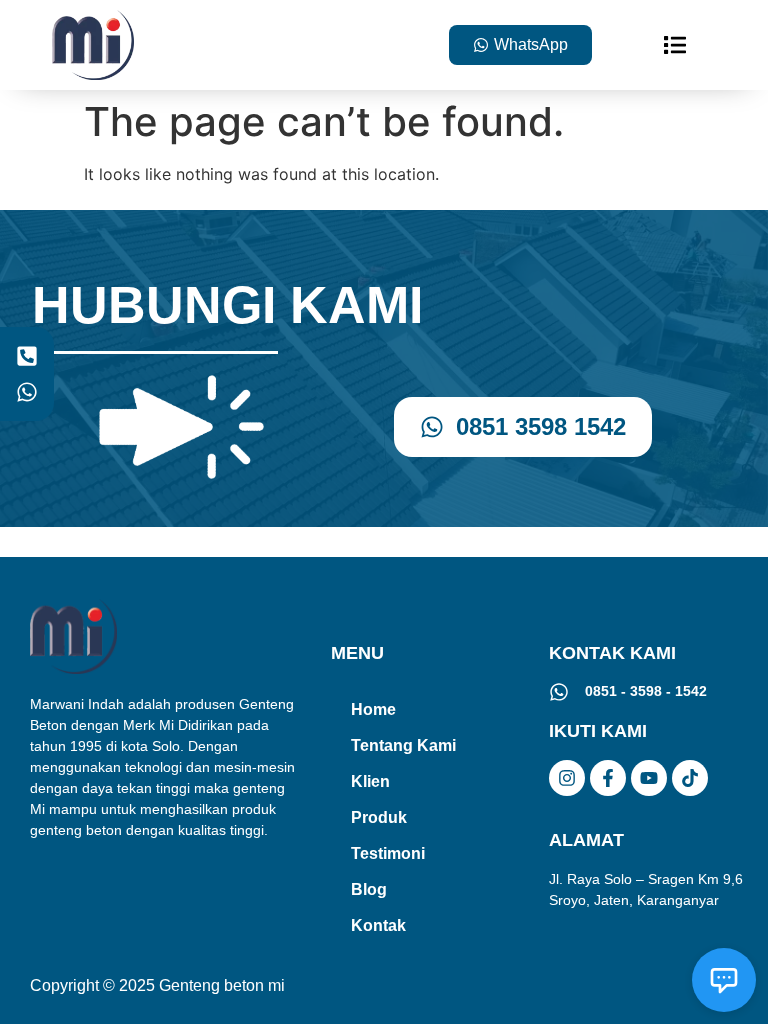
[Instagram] (567, 778)
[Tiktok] (690, 778)
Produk (379, 817)
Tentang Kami (403, 745)
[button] (675, 44)
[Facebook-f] (608, 778)
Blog (369, 889)
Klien (370, 781)
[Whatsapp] (26, 391)
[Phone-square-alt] (26, 356)
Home (373, 709)
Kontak (378, 925)
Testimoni (388, 853)
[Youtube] (649, 778)
